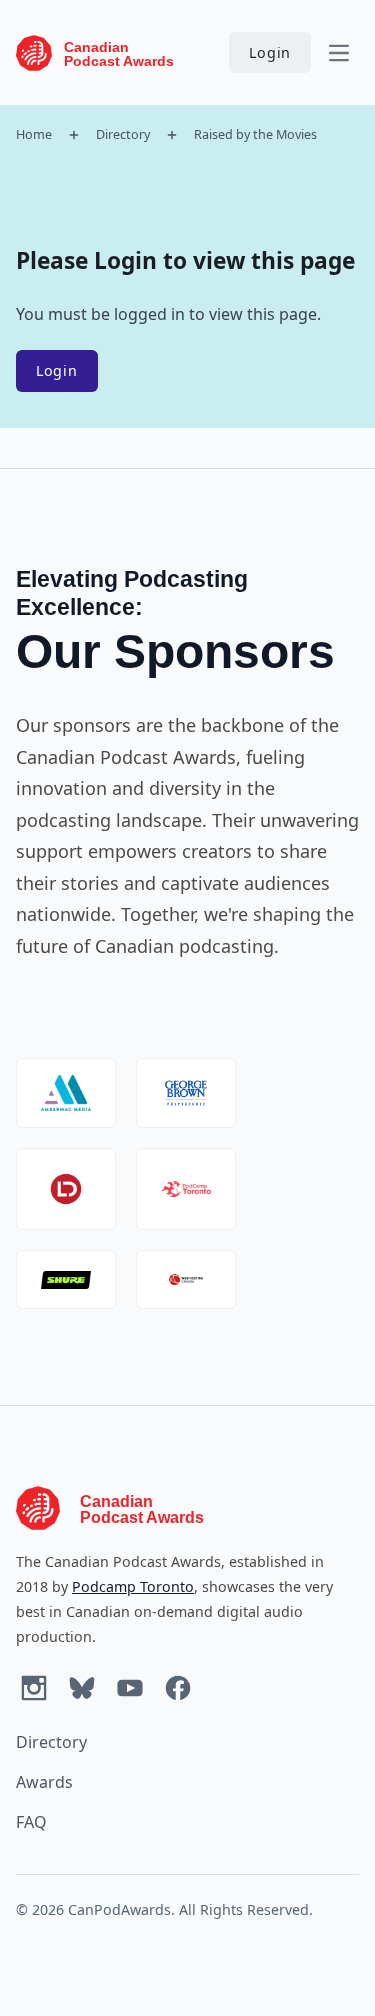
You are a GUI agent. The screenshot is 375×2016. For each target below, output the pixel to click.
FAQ (31, 1822)
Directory (123, 134)
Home (34, 134)
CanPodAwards (119, 1909)
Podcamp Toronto (133, 1586)
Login (270, 52)
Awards (44, 1782)
